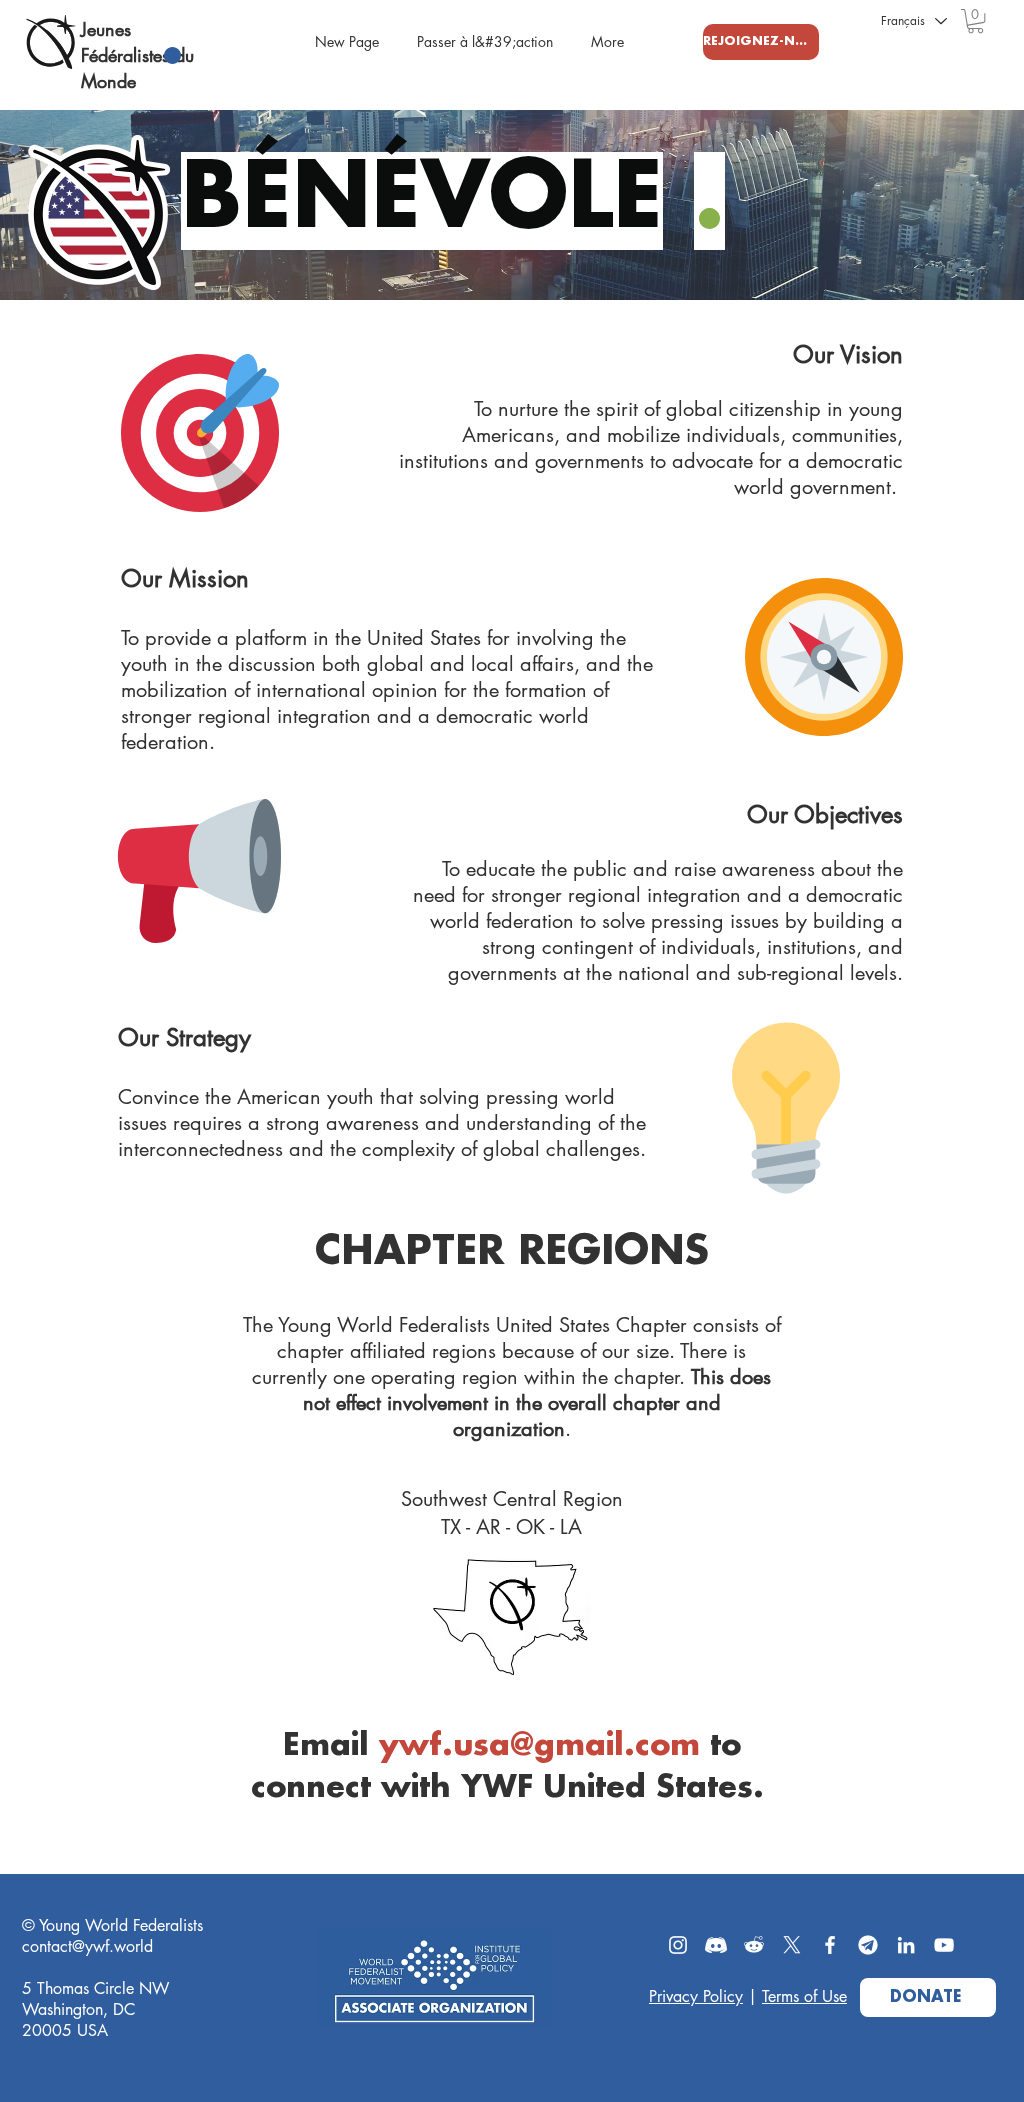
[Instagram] (678, 1945)
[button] (975, 21)
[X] (792, 1945)
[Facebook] (830, 1945)
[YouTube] (944, 1945)
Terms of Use (804, 1996)
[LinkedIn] (906, 1945)
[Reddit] (754, 1945)
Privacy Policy (696, 1996)
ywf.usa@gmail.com (539, 1746)
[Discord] (716, 1945)
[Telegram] (868, 1945)
